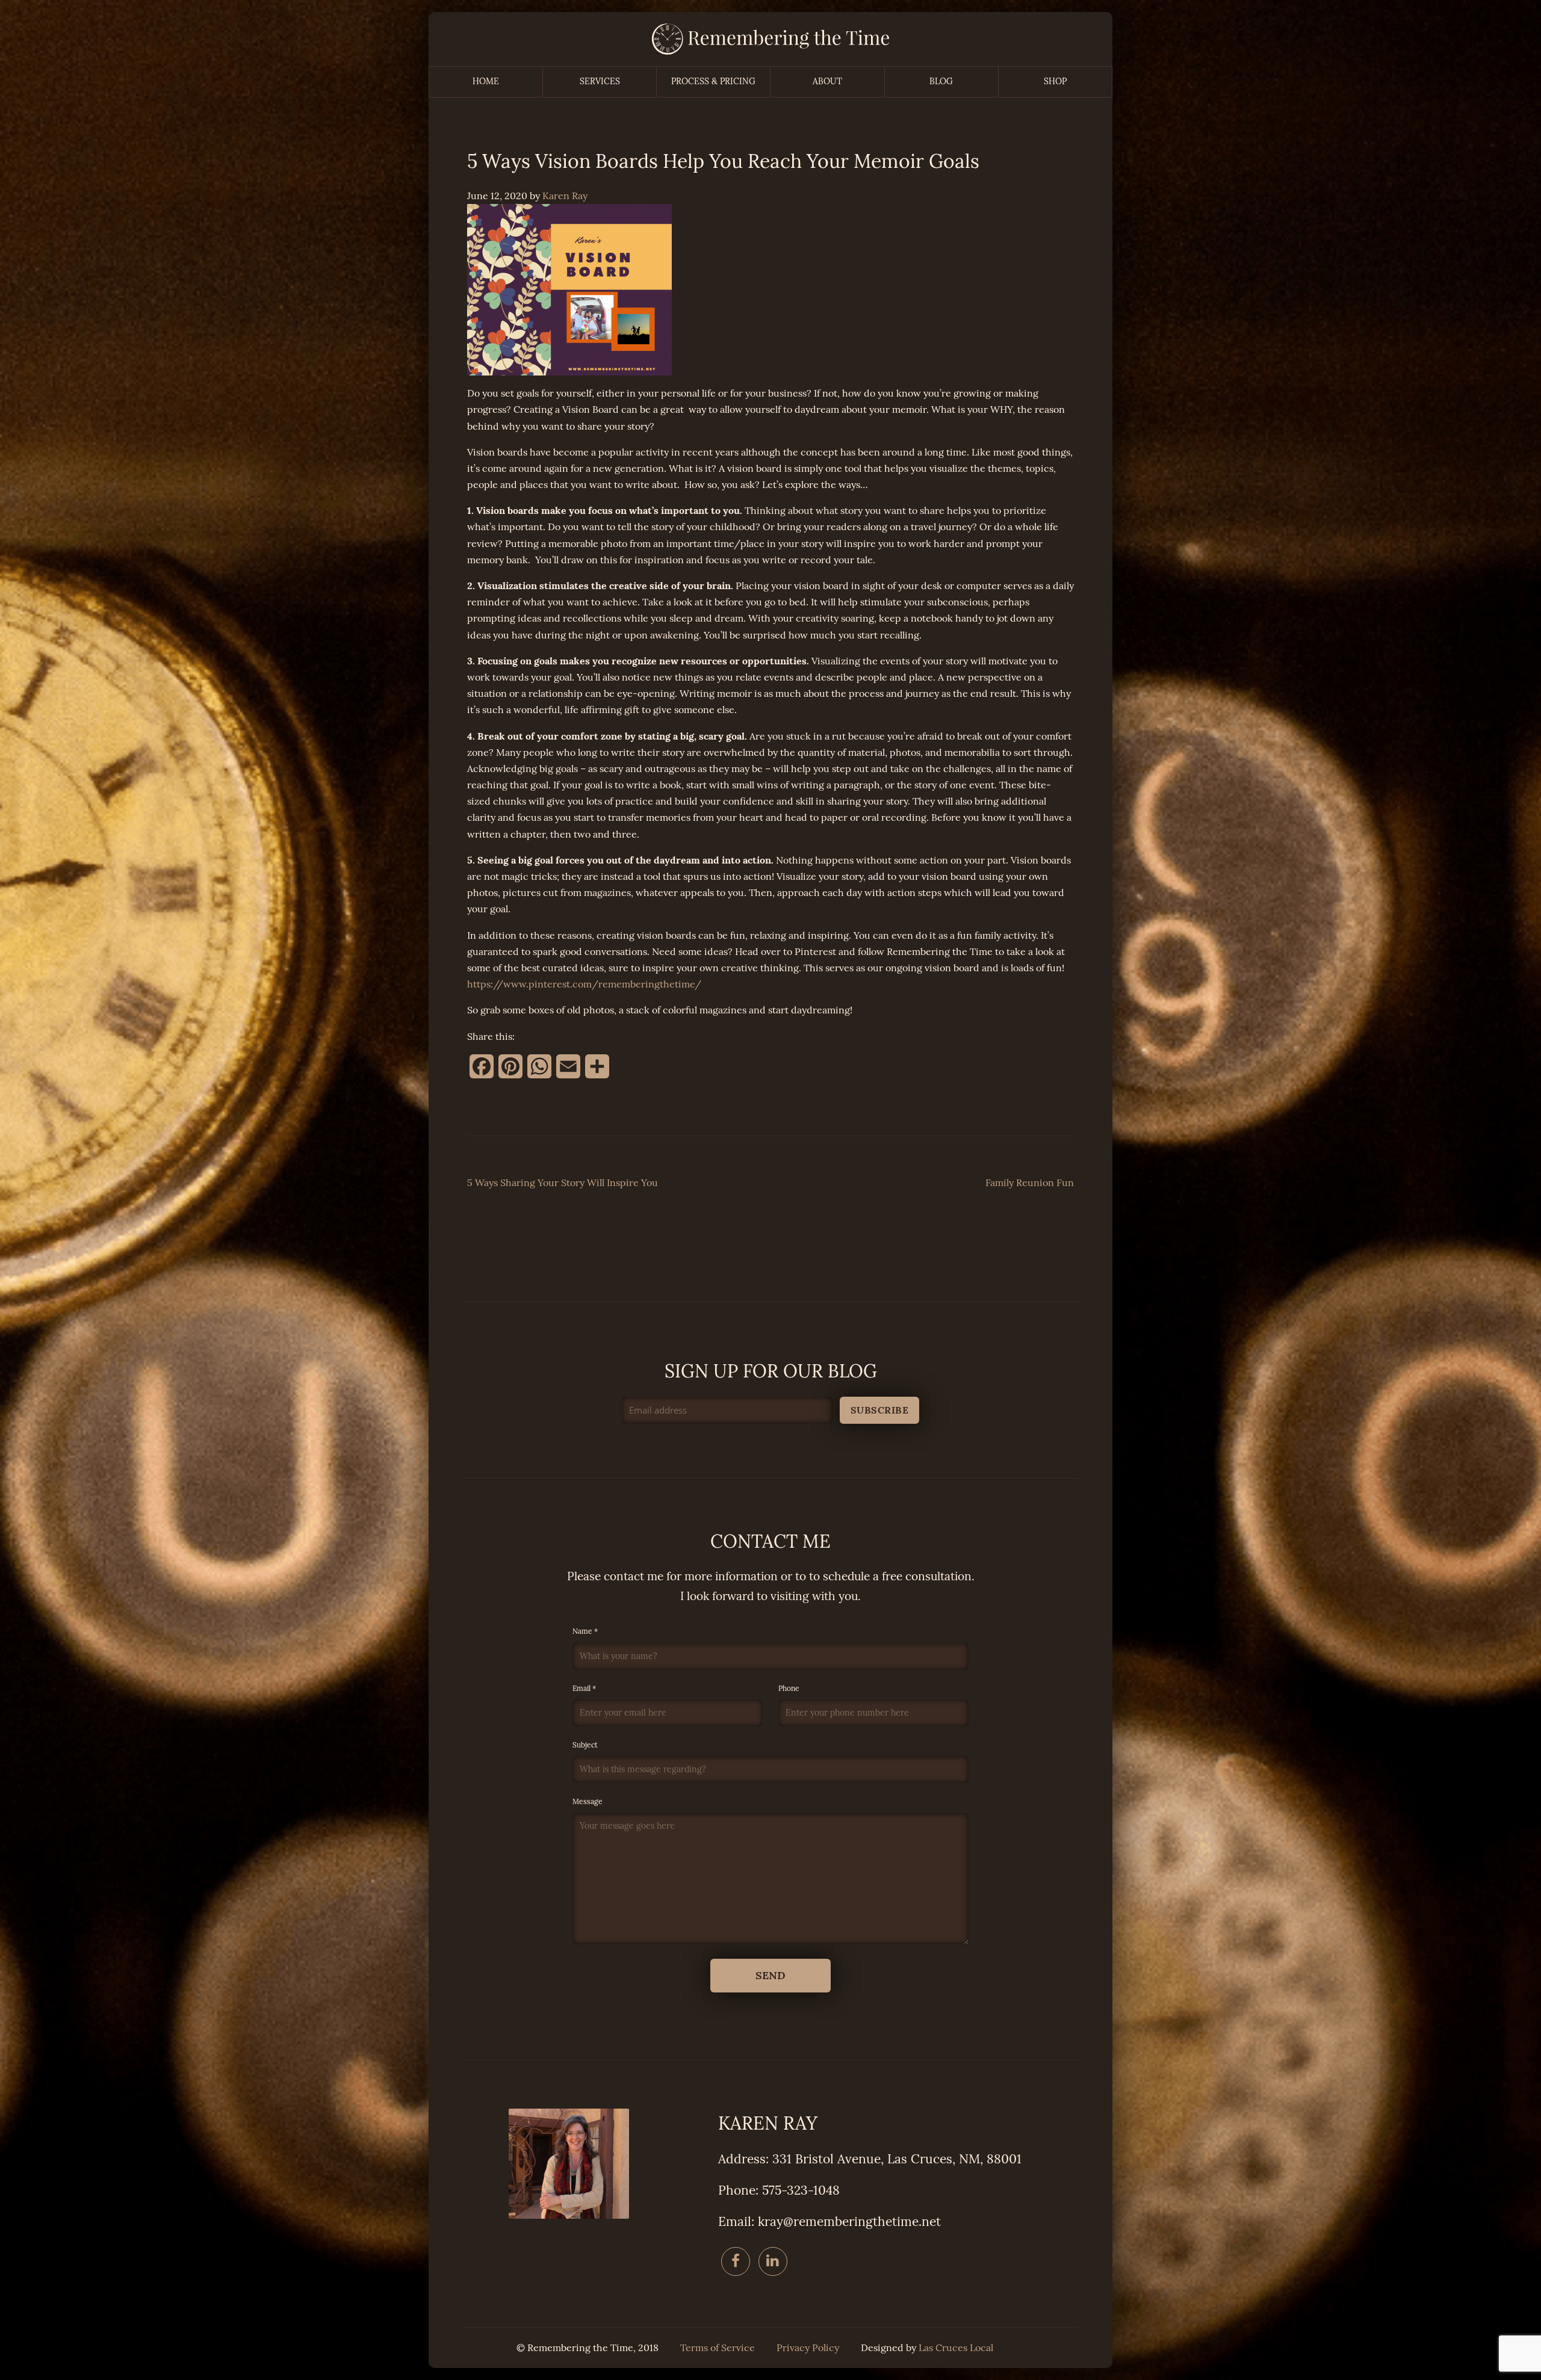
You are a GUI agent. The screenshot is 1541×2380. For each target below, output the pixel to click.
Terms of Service (718, 2348)
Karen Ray (565, 196)
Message (588, 1802)
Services (600, 82)
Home (486, 82)
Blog (941, 82)
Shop (1055, 82)
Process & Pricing (713, 82)
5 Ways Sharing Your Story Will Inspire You (563, 1183)
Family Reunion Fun (1030, 1183)
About (827, 82)
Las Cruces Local (956, 2348)
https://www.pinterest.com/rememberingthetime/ (584, 984)
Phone (789, 1689)
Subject (585, 1745)
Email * (584, 1689)
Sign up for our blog (771, 1371)
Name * (585, 1631)
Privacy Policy (808, 2348)
